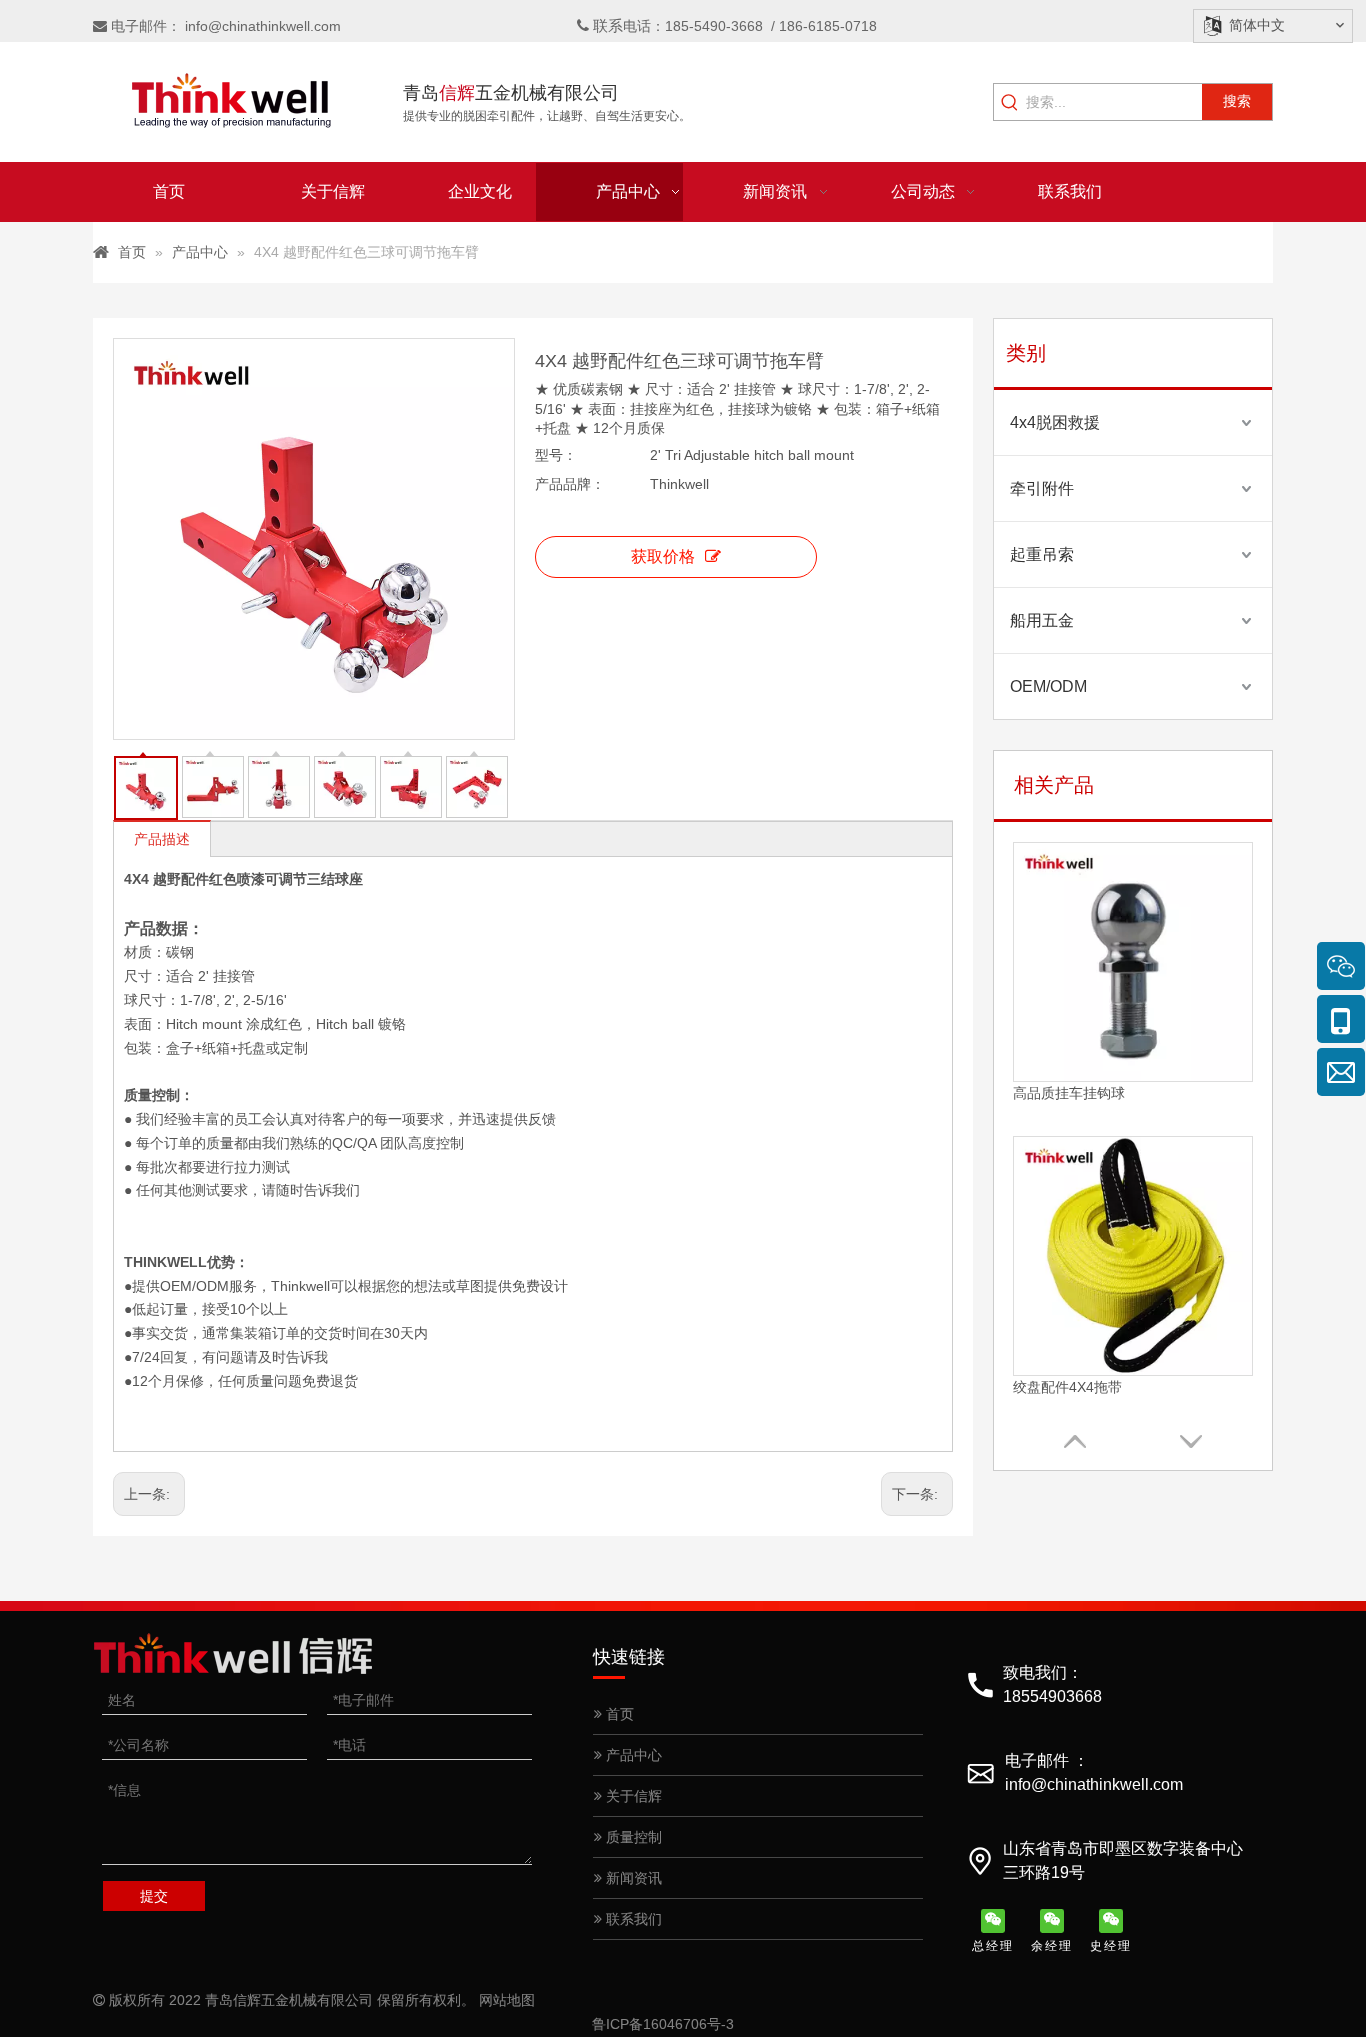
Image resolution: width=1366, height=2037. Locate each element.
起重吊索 (1042, 554)
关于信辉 (632, 1796)
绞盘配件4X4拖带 (1067, 1387)
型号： (556, 455)
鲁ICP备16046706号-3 (663, 2024)
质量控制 (632, 1837)
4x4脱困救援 (1055, 422)
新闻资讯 (632, 1878)
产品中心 (632, 1755)
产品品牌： (570, 484)
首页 (618, 1714)
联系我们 (632, 1919)
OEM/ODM (1048, 686)
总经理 (993, 1946)
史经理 (1111, 1946)
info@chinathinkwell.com (263, 26)
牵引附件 (1042, 488)
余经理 (1052, 1946)
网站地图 (507, 2000)
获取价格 (663, 556)
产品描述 (162, 839)
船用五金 (1042, 620)
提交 (154, 1896)
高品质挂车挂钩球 (1069, 1093)
